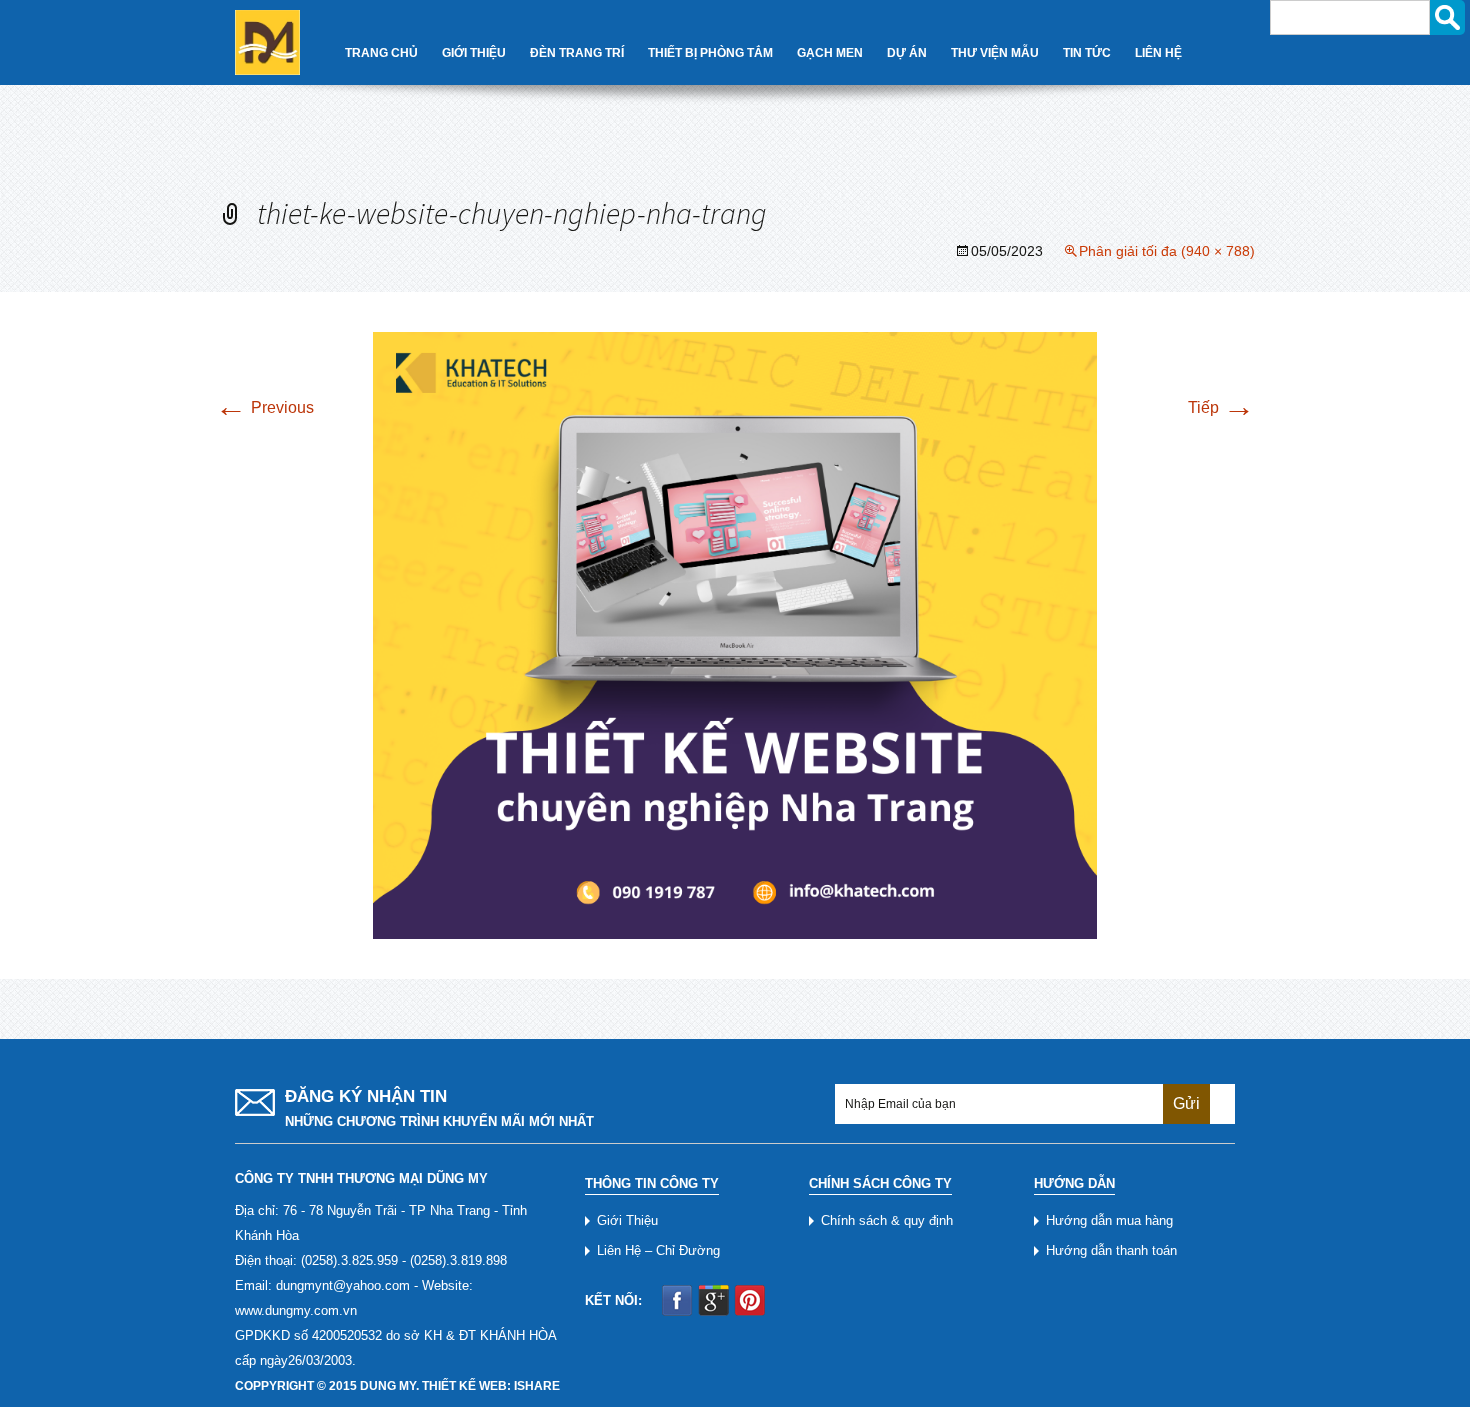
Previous (264, 407)
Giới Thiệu (474, 53)
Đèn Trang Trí (577, 53)
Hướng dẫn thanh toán (1111, 1250)
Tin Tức (1087, 53)
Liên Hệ (1158, 53)
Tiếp (1221, 407)
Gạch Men (830, 53)
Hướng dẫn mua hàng (1109, 1220)
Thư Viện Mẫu (995, 53)
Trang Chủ (381, 53)
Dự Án (907, 53)
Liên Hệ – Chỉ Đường (658, 1250)
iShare (537, 1386)
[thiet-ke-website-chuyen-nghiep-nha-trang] (735, 634)
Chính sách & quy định (887, 1220)
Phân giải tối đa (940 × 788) (1167, 251)
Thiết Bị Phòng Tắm (710, 53)
